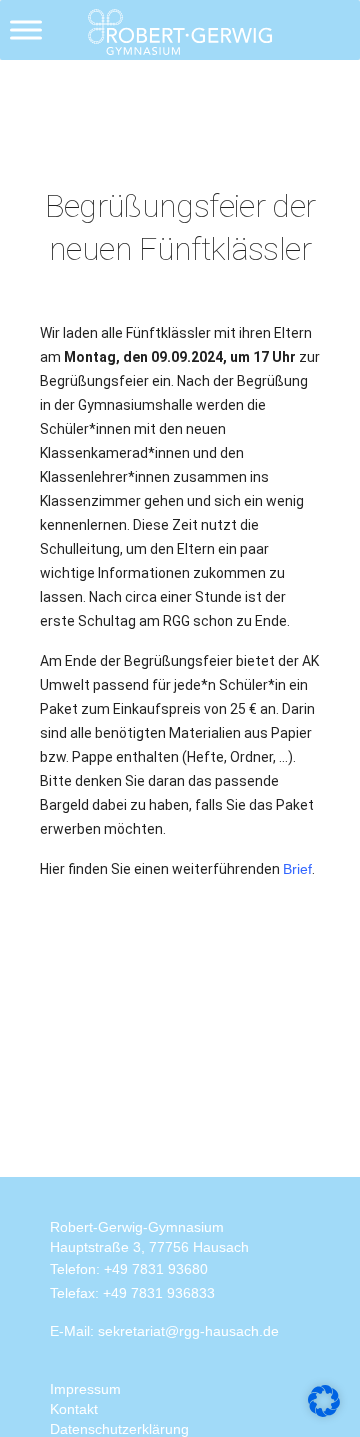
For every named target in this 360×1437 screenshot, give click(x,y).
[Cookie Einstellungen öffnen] (324, 1400)
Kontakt (74, 1409)
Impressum (85, 1389)
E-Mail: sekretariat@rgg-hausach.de (164, 1331)
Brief (297, 869)
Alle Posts (87, 82)
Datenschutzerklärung (119, 1429)
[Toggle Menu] (26, 29)
